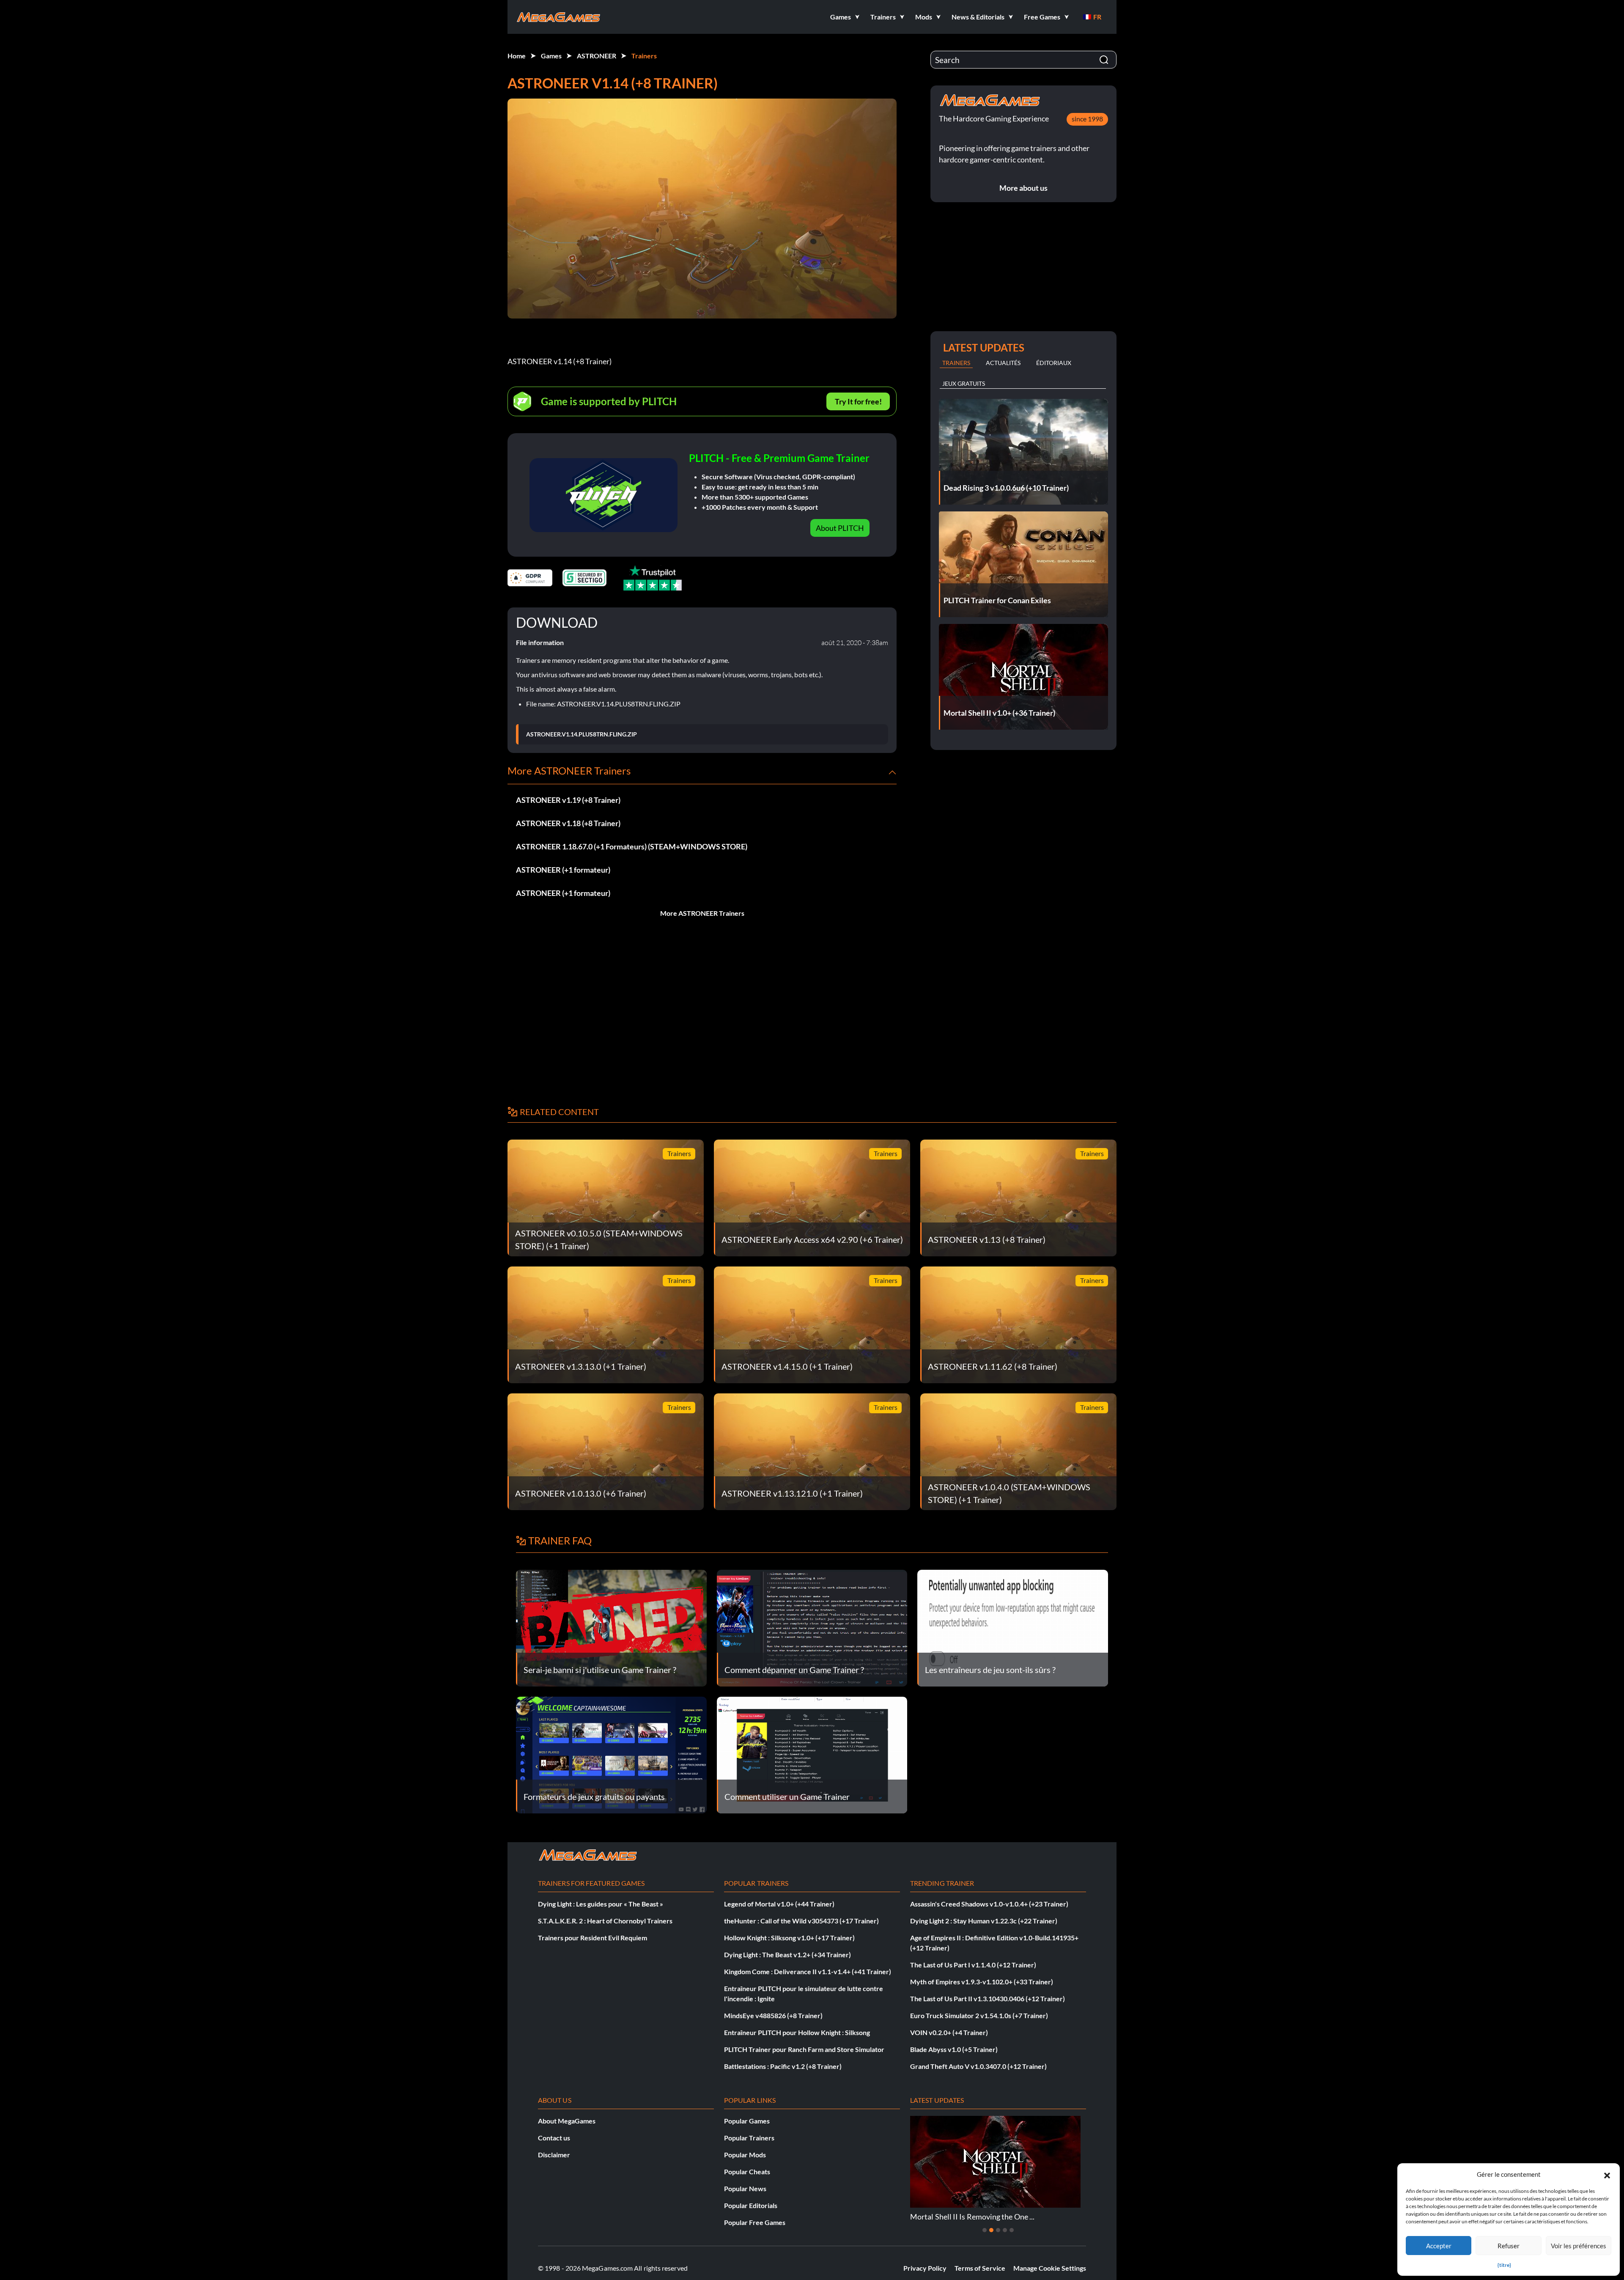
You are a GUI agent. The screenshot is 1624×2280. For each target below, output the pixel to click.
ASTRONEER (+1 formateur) (563, 870)
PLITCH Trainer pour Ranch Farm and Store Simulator (804, 2049)
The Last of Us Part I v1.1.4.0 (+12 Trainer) (973, 1965)
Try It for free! (858, 401)
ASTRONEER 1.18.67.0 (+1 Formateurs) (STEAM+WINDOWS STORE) (632, 846)
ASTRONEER (597, 56)
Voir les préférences (1579, 2246)
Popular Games (747, 2121)
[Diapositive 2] (991, 2230)
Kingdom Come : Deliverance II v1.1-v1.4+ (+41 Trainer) (808, 1971)
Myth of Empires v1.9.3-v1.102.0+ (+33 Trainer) (982, 1982)
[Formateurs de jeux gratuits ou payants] (611, 1754)
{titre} (1504, 2265)
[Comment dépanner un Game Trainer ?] (812, 1627)
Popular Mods (745, 2155)
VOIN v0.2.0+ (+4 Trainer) (949, 2032)
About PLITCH (840, 528)
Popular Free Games (755, 2222)
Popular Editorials (751, 2205)
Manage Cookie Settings (1050, 2268)
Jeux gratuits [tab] (964, 383)
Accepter (1439, 2246)
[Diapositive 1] (985, 2230)
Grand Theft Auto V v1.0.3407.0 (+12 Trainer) (978, 2066)
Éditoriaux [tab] (1054, 363)
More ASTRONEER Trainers (702, 913)
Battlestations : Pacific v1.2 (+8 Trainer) (783, 2066)
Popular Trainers (749, 2138)
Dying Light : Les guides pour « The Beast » (601, 1904)
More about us (1023, 188)
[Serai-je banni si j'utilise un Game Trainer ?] (611, 1627)
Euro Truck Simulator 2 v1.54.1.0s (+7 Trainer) (979, 2015)
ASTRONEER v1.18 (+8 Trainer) (568, 823)
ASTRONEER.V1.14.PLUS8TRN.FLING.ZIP (582, 734)
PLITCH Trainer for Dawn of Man (965, 2217)
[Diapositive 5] (1012, 2230)
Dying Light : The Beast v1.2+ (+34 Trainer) (787, 1954)
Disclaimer (554, 2155)
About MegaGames (567, 2121)
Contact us (554, 2138)
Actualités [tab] (1003, 363)
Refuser (1509, 2246)
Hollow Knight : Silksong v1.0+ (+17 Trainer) (789, 1938)
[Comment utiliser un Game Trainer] (812, 1754)
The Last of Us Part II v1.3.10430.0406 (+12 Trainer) (988, 1998)
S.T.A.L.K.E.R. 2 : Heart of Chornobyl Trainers (605, 1921)
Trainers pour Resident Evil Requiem (593, 1938)
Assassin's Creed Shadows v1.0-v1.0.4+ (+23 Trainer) (989, 1904)
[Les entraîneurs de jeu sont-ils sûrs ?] (1013, 1627)
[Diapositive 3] (998, 2230)
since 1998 (1087, 119)
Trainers (644, 56)
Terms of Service (980, 2268)
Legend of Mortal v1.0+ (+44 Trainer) (779, 1904)
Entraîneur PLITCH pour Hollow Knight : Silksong (797, 2032)
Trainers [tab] (956, 363)
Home (517, 56)
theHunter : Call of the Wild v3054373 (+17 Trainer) (801, 1921)
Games (551, 56)
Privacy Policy (925, 2268)
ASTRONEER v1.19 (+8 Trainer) (568, 800)
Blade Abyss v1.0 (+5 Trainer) (954, 2049)
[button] (1607, 2174)
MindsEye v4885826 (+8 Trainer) (773, 2015)
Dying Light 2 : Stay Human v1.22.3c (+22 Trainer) (984, 1921)
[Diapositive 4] (1005, 2230)
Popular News (745, 2188)
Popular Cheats (747, 2171)
